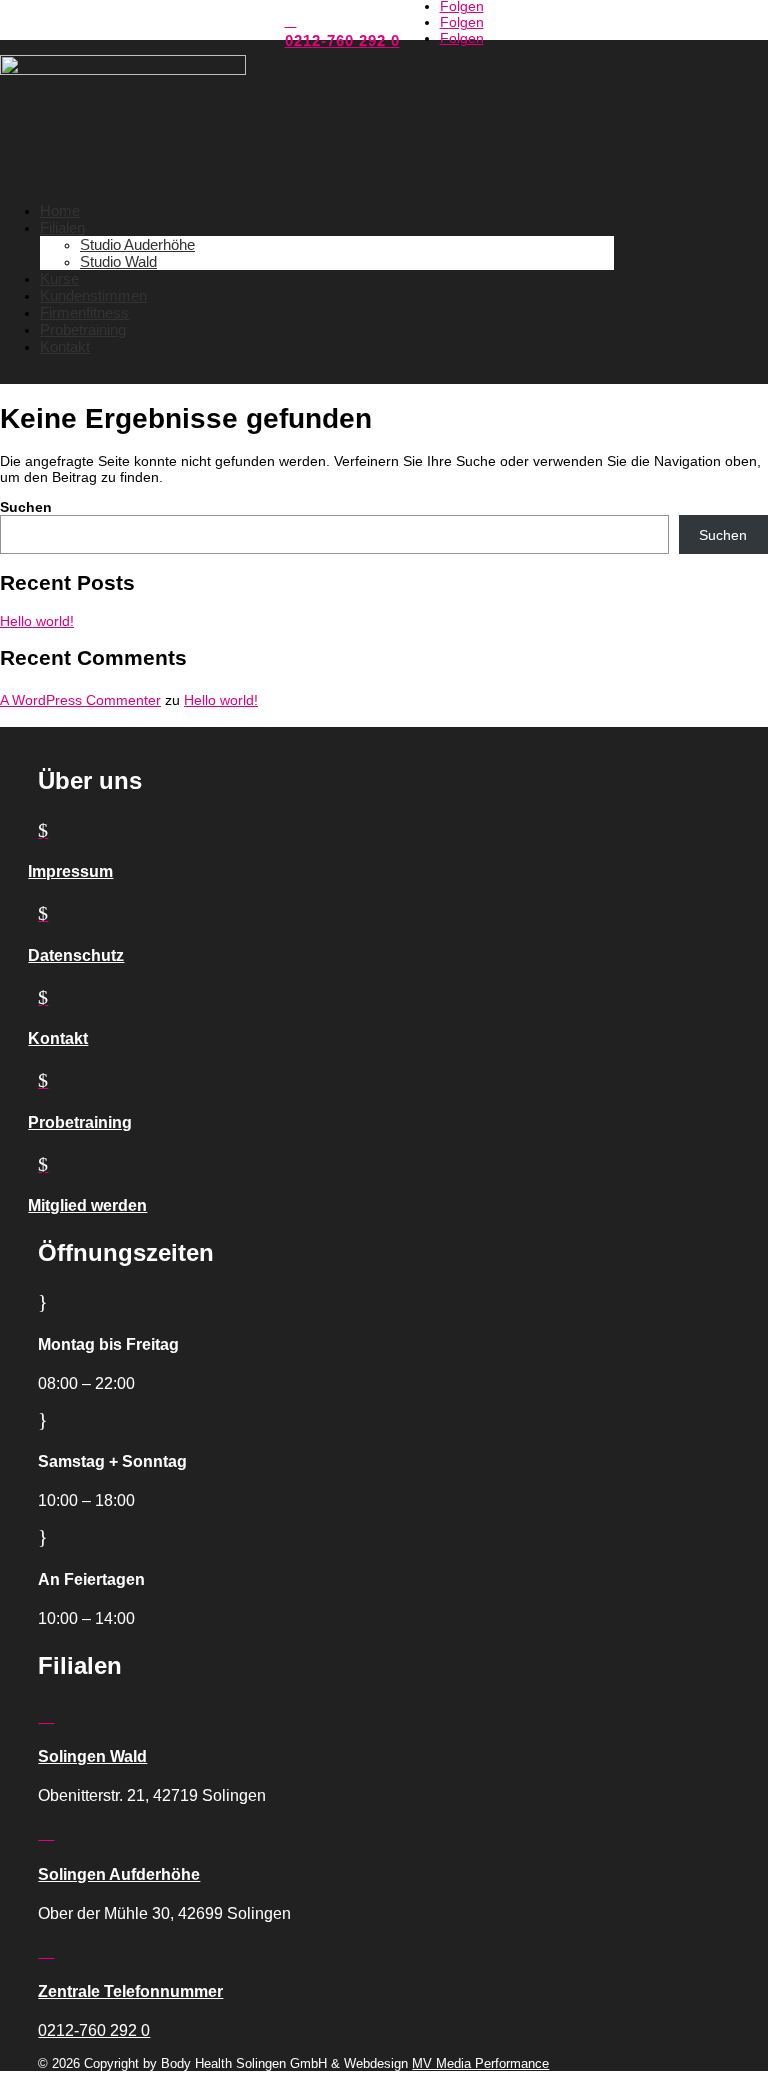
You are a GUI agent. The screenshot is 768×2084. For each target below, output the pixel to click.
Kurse (59, 278)
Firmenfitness (84, 312)
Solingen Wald (92, 1756)
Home (60, 210)
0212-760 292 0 (342, 40)
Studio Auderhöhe (137, 244)
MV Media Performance (480, 2063)
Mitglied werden (87, 1205)
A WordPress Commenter (80, 700)
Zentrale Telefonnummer (130, 1991)
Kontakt (65, 346)
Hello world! (37, 621)
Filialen (62, 227)
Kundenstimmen (93, 295)
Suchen (26, 507)
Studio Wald (118, 261)
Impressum (70, 871)
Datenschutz (76, 955)
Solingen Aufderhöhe (119, 1874)
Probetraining (83, 329)
